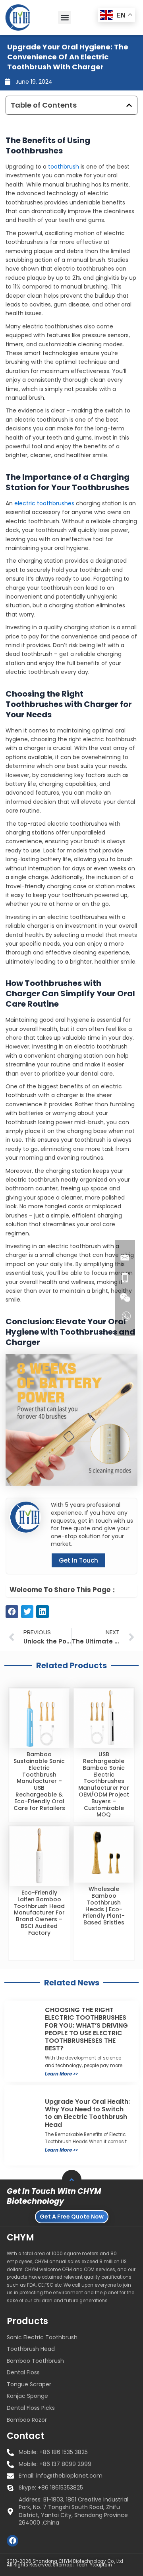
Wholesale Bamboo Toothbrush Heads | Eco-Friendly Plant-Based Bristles (104, 1906)
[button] (65, 17)
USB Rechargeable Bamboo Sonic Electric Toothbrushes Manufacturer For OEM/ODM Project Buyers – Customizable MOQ (104, 1784)
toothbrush (64, 167)
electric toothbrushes (44, 503)
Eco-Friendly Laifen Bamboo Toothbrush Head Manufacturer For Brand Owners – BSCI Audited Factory (39, 1913)
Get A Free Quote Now (72, 2217)
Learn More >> (61, 2074)
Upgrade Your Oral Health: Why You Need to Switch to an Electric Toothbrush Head (87, 2113)
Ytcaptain (101, 2565)
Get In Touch (78, 1560)
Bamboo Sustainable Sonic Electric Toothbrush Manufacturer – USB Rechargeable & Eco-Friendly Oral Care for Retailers (39, 1781)
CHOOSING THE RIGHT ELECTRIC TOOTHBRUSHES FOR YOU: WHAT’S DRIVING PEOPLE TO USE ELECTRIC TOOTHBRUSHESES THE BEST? (86, 2029)
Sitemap (63, 2565)
